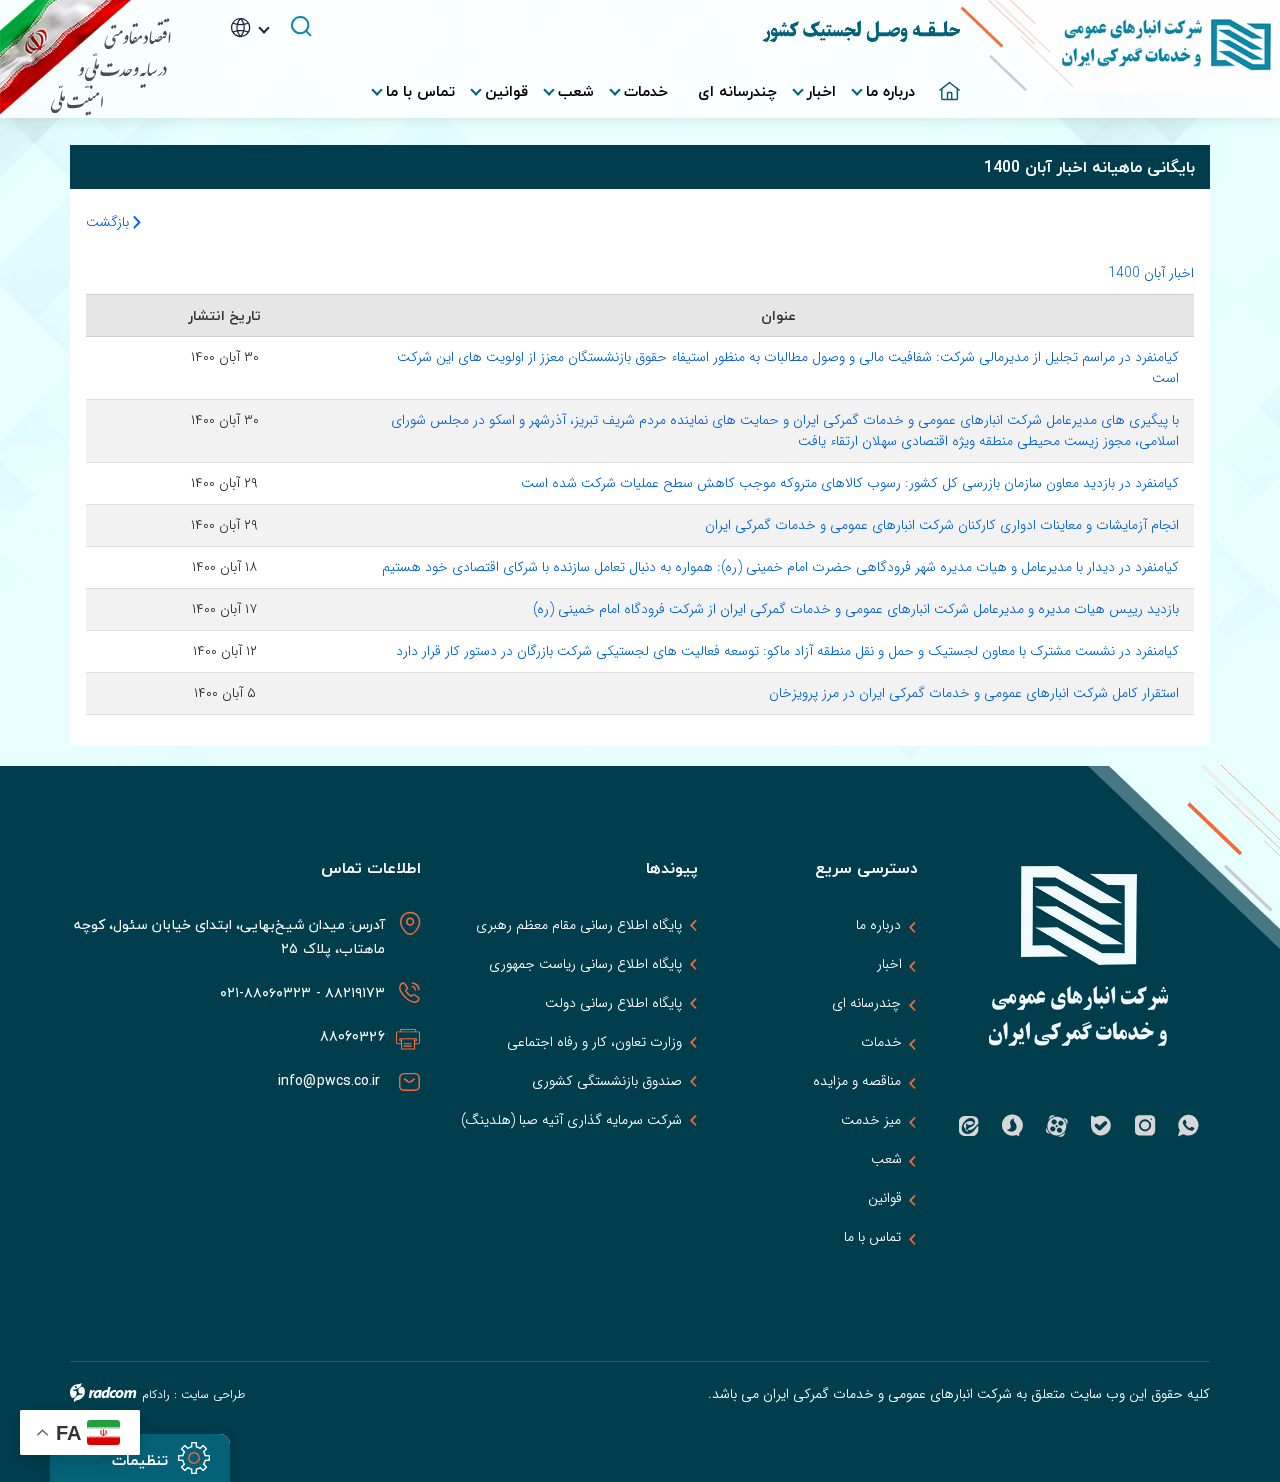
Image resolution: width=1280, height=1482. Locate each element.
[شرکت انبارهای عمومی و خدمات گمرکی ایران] (1120, 59)
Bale (1101, 1126)
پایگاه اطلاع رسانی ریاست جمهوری (585, 964)
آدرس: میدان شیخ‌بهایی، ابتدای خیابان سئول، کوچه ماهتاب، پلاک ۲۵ (229, 936)
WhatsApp (1189, 1126)
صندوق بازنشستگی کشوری (607, 1081)
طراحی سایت (213, 1394)
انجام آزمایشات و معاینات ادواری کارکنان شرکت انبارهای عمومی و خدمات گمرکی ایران (942, 525)
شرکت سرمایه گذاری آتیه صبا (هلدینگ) (572, 1120)
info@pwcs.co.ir (331, 1080)
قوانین (885, 1198)
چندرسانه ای (866, 1003)
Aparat (1057, 1126)
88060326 (352, 1036)
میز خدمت (871, 1120)
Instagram (1145, 1126)
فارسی (278, 58)
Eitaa (969, 1126)
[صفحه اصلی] (945, 81)
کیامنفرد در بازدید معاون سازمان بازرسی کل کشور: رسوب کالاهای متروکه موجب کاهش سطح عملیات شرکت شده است (850, 483)
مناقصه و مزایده (857, 1081)
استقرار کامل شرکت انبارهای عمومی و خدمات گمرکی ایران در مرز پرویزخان (974, 693)
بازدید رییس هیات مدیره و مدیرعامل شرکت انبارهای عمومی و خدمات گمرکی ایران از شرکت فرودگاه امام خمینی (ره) (856, 609)
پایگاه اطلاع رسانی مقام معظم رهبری (579, 925)
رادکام (156, 1394)
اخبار (889, 964)
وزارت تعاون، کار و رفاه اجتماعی (595, 1042)
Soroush (1013, 1126)
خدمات (881, 1042)
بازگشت (109, 222)
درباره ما (878, 925)
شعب (886, 1159)
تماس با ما (872, 1237)
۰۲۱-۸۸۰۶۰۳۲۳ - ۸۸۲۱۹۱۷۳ (300, 992)
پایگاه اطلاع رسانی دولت (613, 1003)
